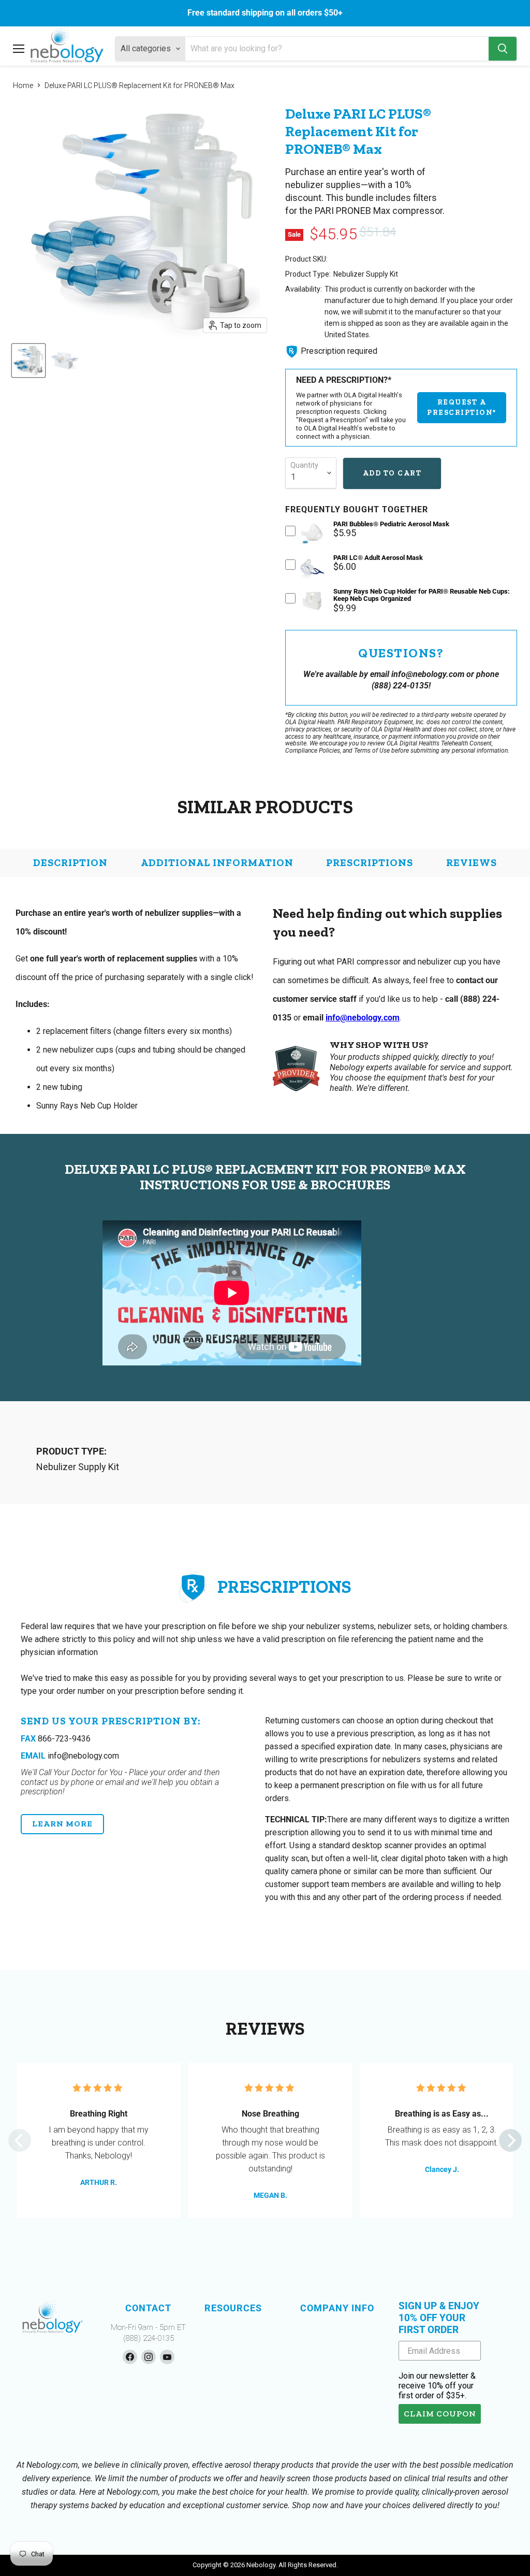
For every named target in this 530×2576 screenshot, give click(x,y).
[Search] (503, 49)
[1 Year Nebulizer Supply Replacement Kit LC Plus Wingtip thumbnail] (28, 361)
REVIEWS (472, 862)
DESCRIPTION (70, 862)
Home (23, 85)
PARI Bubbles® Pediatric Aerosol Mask (391, 524)
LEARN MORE (62, 1824)
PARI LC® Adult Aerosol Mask (378, 558)
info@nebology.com (363, 1018)
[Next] (510, 2140)
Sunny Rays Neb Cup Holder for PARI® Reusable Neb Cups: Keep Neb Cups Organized (422, 595)
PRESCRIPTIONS (370, 862)
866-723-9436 (56, 1739)
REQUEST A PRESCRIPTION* (462, 407)
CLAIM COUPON (440, 2414)
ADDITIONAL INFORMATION (217, 862)
